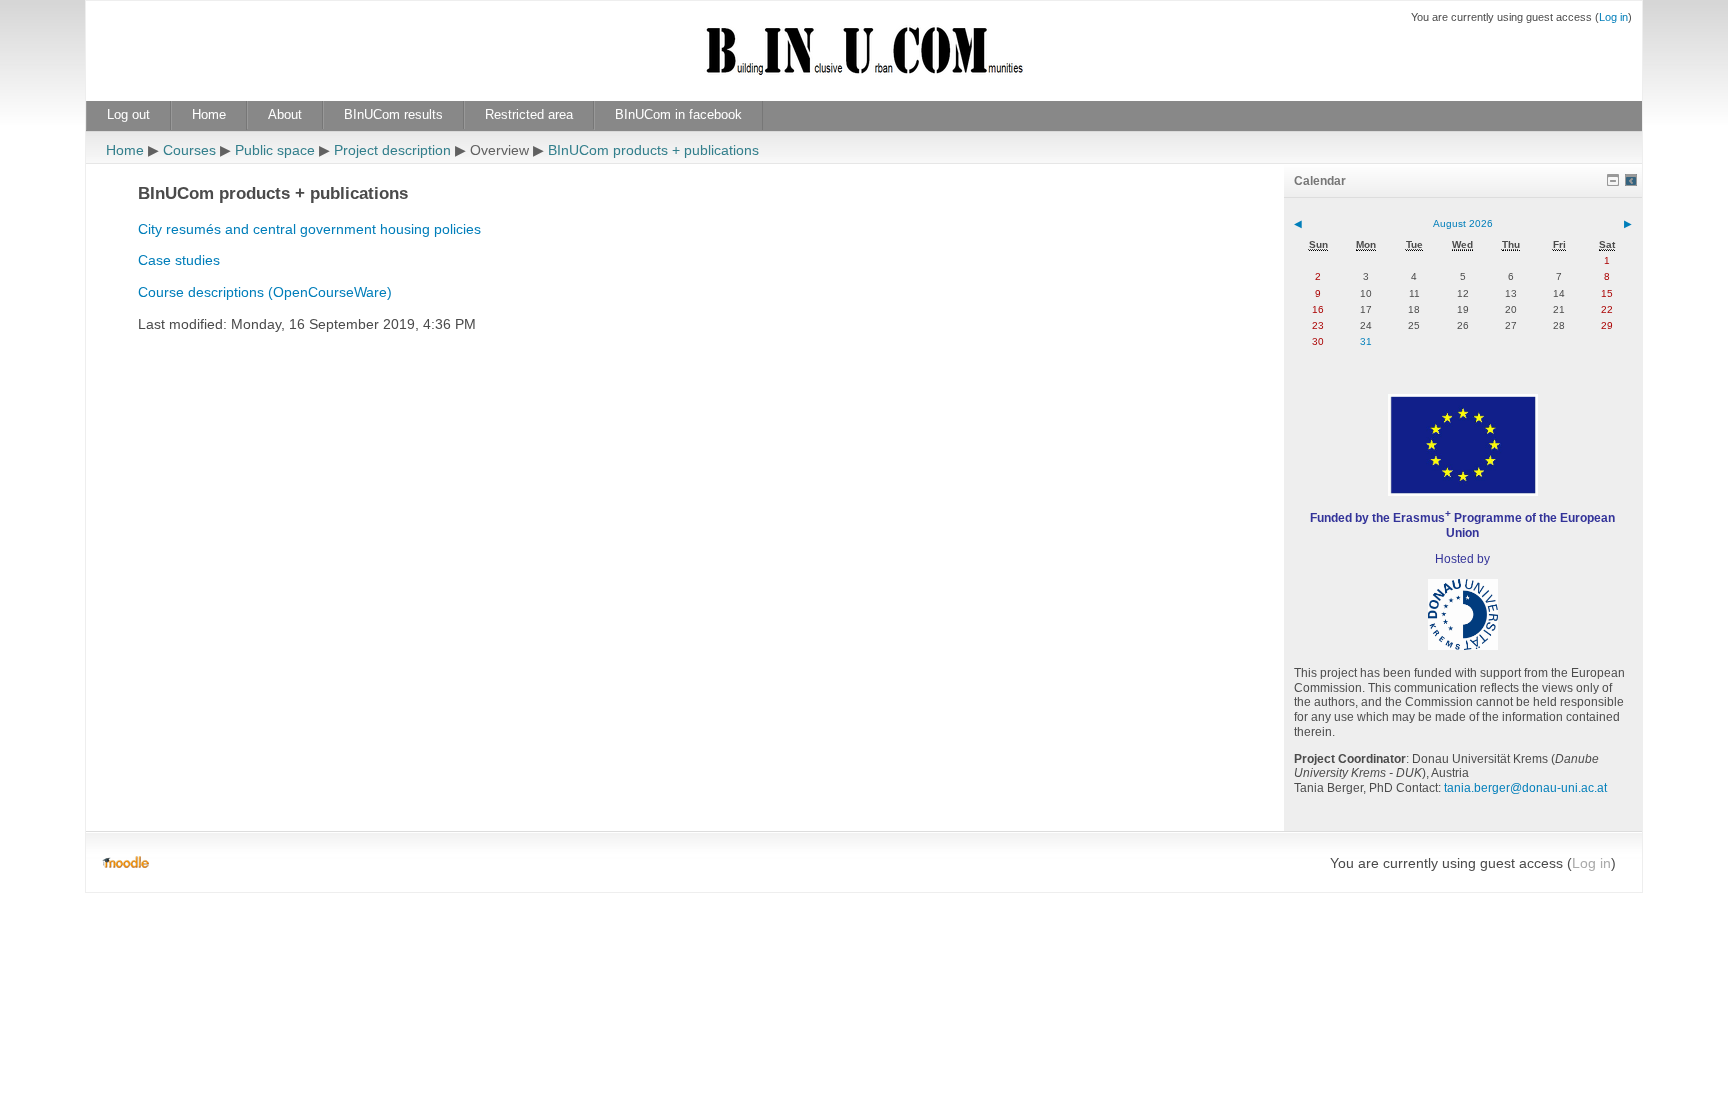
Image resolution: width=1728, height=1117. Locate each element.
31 (1366, 341)
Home (209, 114)
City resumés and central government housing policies (309, 229)
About (285, 114)
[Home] (864, 62)
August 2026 (1463, 223)
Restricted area (529, 114)
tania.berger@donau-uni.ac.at (1525, 788)
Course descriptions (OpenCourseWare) (265, 292)
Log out (128, 114)
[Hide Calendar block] (1613, 180)
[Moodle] (125, 863)
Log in (1613, 17)
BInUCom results (393, 114)
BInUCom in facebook (678, 114)
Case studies (179, 260)
